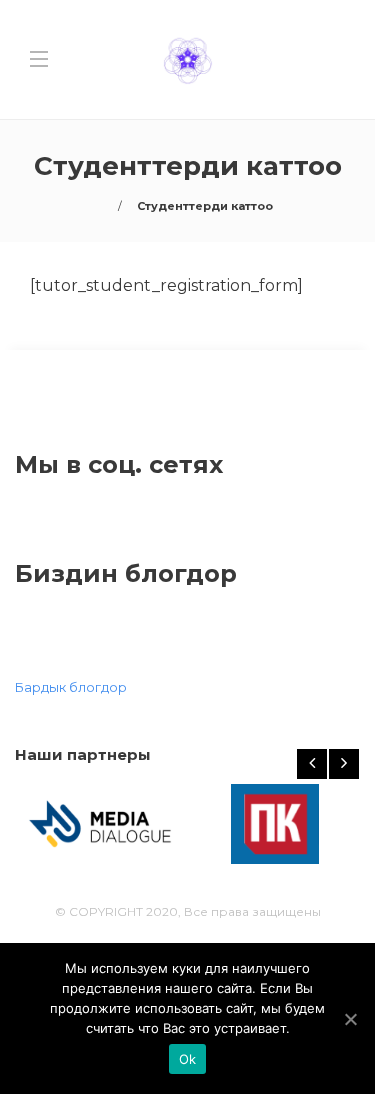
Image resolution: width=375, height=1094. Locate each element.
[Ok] (350, 1019)
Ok (188, 1059)
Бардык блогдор (71, 687)
